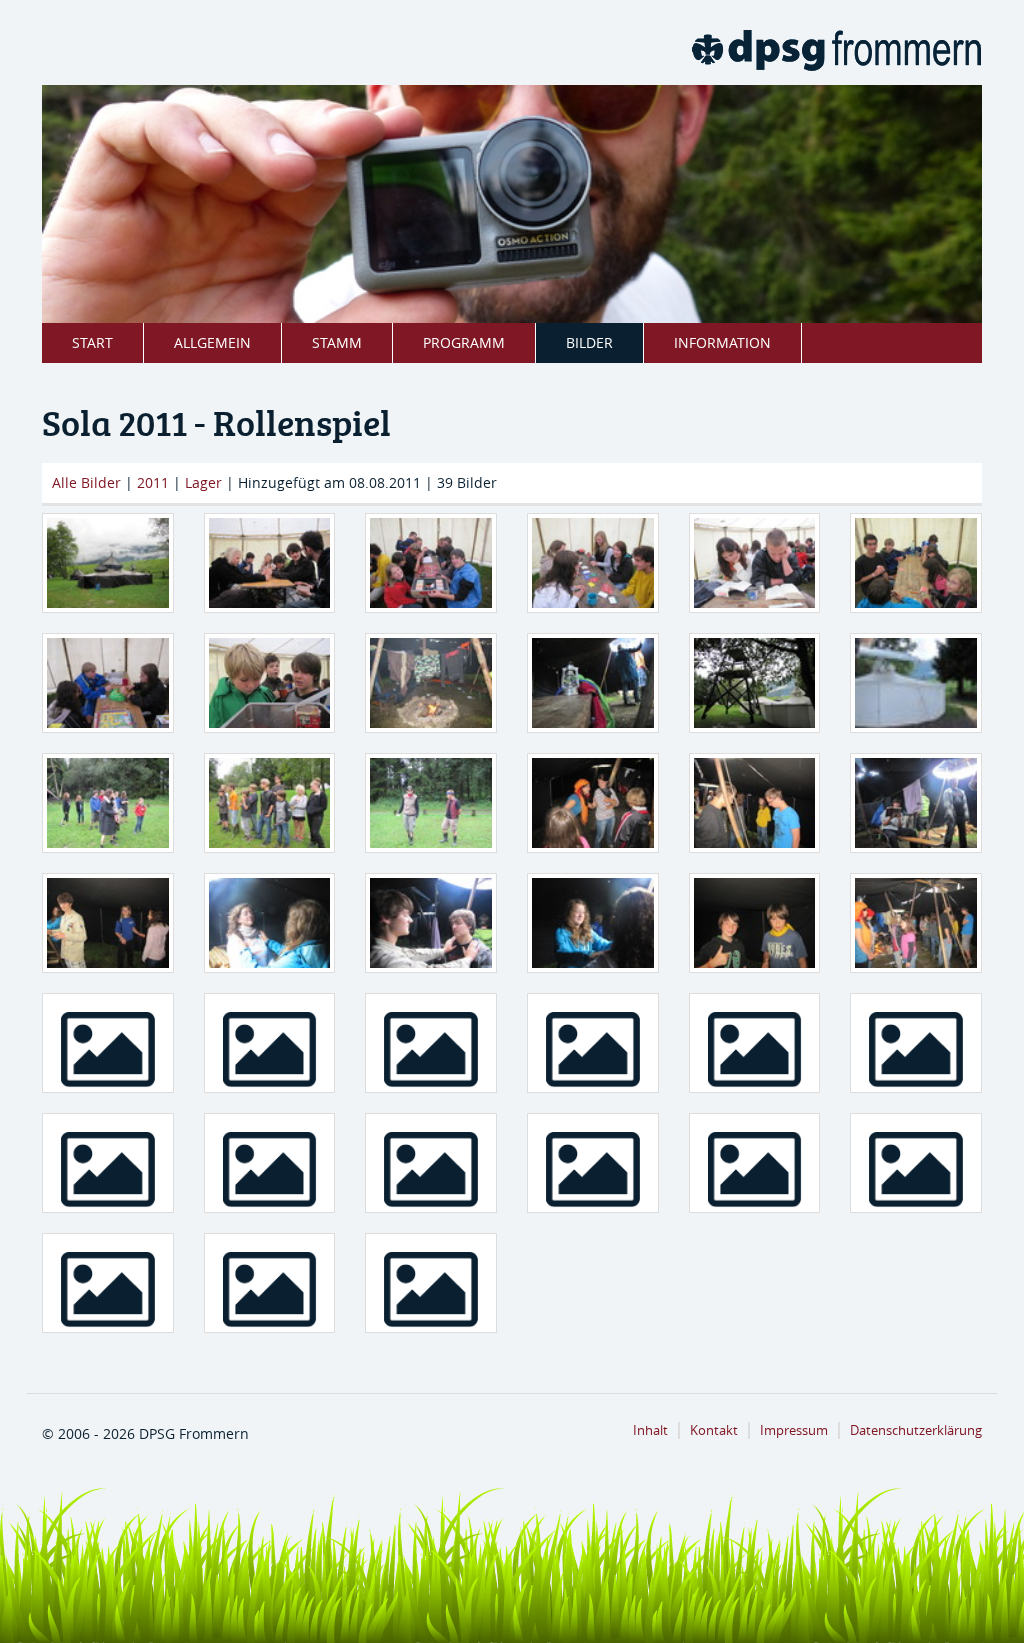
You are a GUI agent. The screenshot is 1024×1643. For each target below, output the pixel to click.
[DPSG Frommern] (836, 50)
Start (92, 342)
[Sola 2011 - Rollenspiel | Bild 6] (108, 683)
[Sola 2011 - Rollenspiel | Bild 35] (916, 1163)
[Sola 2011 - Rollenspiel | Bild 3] (593, 563)
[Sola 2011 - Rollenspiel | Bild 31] (270, 1163)
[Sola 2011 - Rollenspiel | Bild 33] (593, 1163)
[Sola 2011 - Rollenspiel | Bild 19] (270, 923)
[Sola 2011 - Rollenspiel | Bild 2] (431, 563)
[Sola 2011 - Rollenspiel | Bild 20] (431, 923)
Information (722, 342)
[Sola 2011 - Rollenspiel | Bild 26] (431, 1043)
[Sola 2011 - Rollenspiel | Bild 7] (270, 683)
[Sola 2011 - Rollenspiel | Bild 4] (755, 563)
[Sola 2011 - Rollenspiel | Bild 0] (108, 563)
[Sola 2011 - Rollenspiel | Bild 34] (755, 1163)
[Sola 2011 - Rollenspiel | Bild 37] (270, 1283)
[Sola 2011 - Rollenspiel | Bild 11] (916, 683)
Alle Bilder (86, 482)
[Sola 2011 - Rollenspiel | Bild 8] (431, 683)
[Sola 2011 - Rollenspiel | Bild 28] (755, 1043)
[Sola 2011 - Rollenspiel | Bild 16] (755, 803)
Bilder (589, 342)
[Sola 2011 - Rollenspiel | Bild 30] (108, 1163)
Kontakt (714, 1430)
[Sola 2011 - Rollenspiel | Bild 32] (431, 1163)
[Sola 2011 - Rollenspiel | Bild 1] (270, 563)
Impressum (794, 1430)
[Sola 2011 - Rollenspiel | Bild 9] (593, 683)
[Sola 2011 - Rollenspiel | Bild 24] (108, 1043)
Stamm (337, 342)
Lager (203, 482)
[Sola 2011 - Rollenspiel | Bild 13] (270, 803)
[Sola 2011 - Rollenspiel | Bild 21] (593, 923)
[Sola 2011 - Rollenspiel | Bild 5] (916, 563)
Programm (464, 342)
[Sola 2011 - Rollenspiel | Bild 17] (916, 803)
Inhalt (650, 1430)
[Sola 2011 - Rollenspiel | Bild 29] (916, 1043)
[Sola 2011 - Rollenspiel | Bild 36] (108, 1283)
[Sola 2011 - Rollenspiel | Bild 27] (593, 1043)
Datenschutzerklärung (916, 1430)
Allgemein (212, 342)
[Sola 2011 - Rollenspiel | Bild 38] (431, 1283)
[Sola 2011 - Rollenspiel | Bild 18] (108, 923)
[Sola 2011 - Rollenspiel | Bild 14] (431, 803)
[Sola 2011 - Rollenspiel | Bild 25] (270, 1043)
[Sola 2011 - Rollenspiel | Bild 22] (755, 923)
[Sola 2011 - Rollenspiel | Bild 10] (755, 683)
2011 (153, 482)
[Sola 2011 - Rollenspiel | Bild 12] (108, 803)
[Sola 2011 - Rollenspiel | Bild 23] (916, 923)
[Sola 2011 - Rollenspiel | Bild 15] (593, 803)
